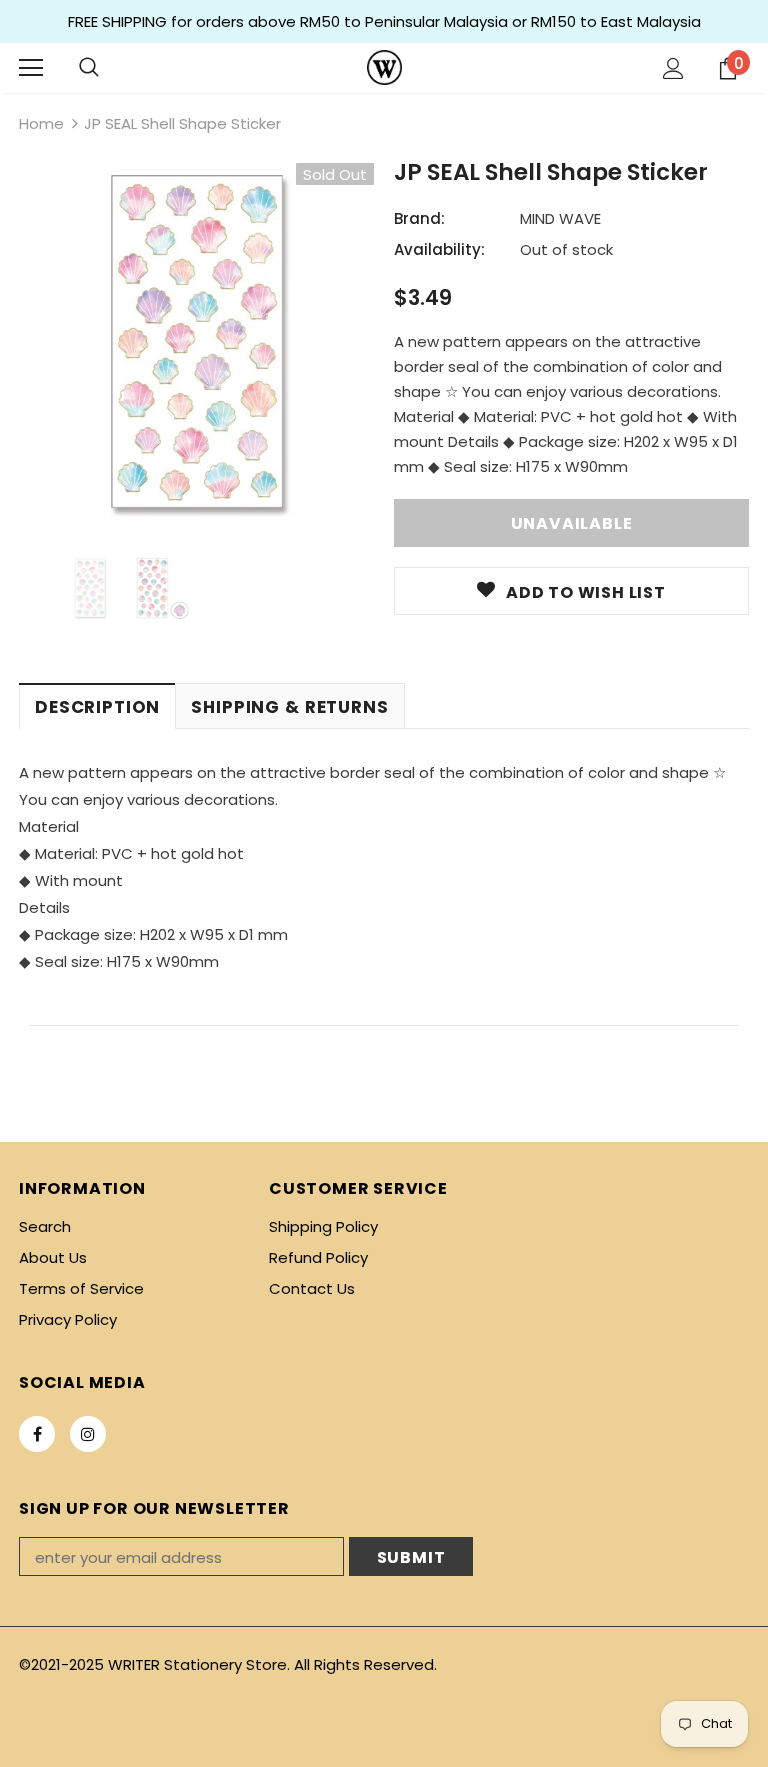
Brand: (419, 218)
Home (41, 123)
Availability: (439, 249)
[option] (196, 340)
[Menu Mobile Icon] (31, 68)
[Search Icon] (89, 68)
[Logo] (384, 67)
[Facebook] (37, 1434)
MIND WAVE (560, 218)
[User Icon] (673, 68)
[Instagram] (88, 1434)
